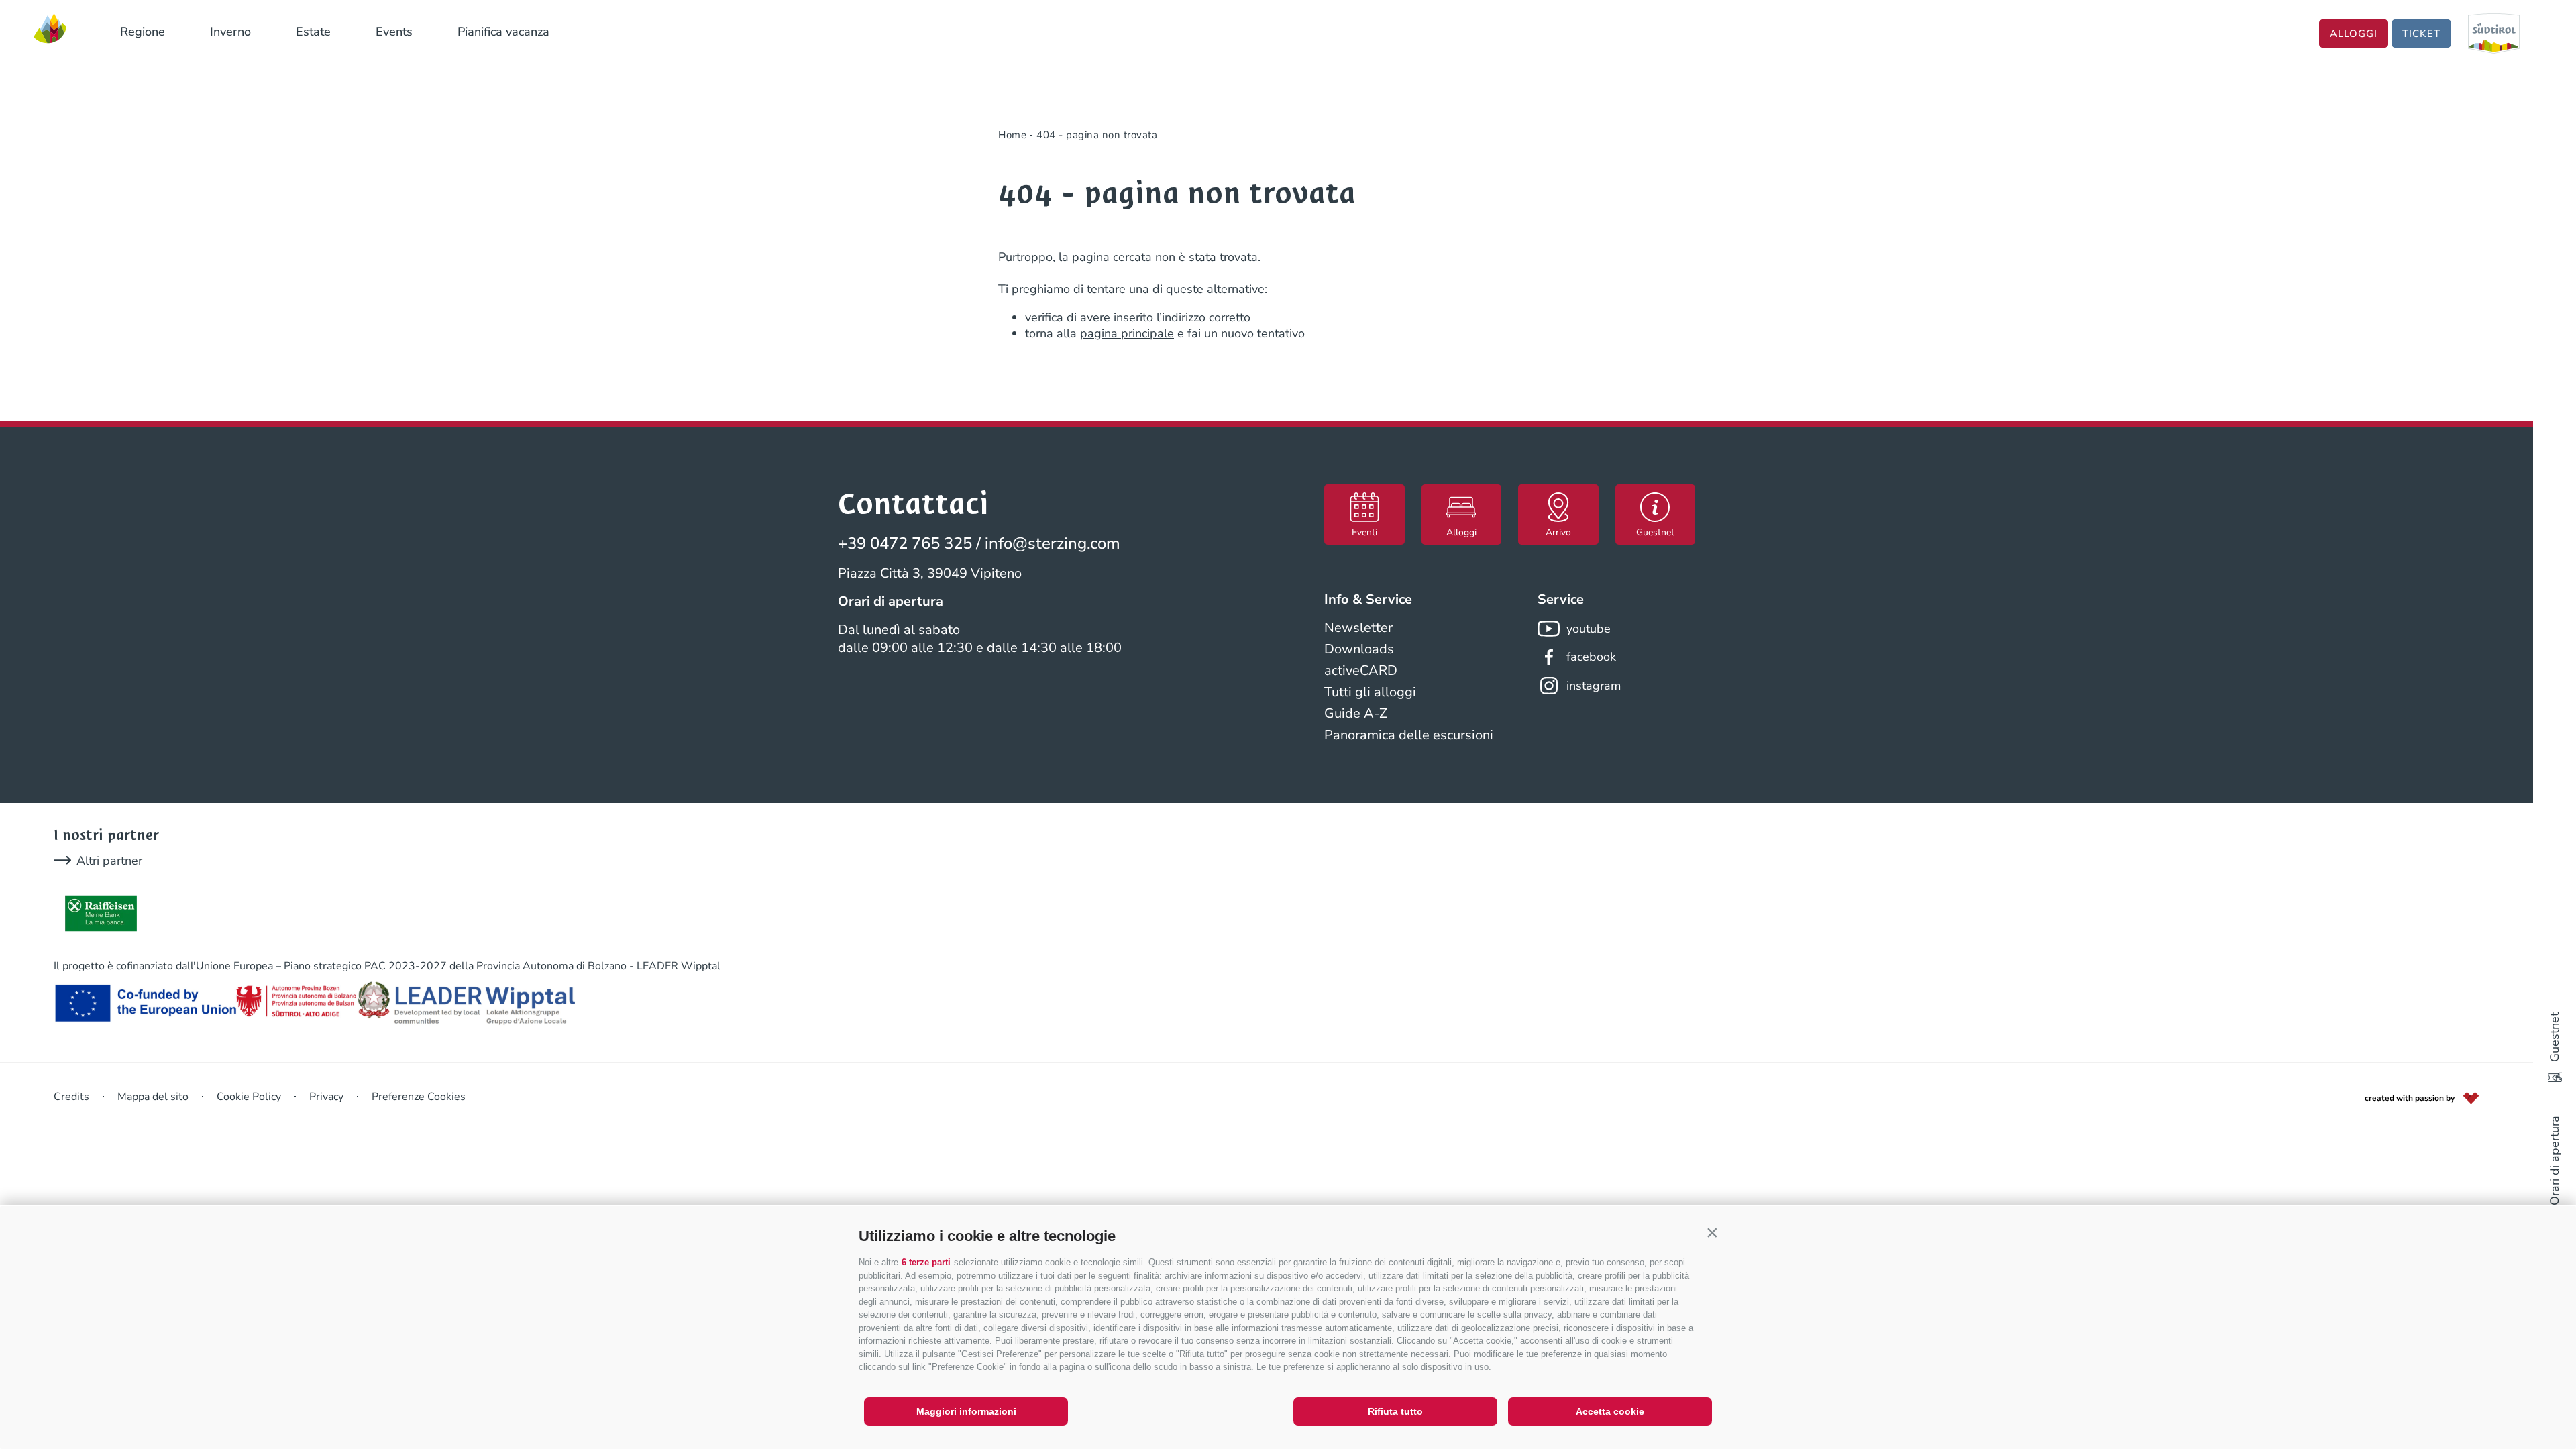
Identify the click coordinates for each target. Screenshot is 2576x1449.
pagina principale (1127, 333)
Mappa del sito (153, 1097)
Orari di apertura (2555, 1161)
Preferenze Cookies (419, 1097)
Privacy (326, 1097)
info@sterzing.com (1053, 543)
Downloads (1359, 649)
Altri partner (109, 861)
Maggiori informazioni (966, 1411)
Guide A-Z (1356, 713)
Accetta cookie (1610, 1411)
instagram (1594, 686)
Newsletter (1358, 628)
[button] (1712, 1233)
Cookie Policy (249, 1097)
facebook (1591, 657)
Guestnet (2555, 1037)
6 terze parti (926, 1262)
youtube (1589, 629)
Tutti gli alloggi (1370, 692)
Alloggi (2354, 34)
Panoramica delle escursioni (1409, 735)
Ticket (2421, 34)
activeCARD (1361, 670)
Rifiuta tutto (1395, 1411)
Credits (71, 1097)
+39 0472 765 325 (905, 543)
